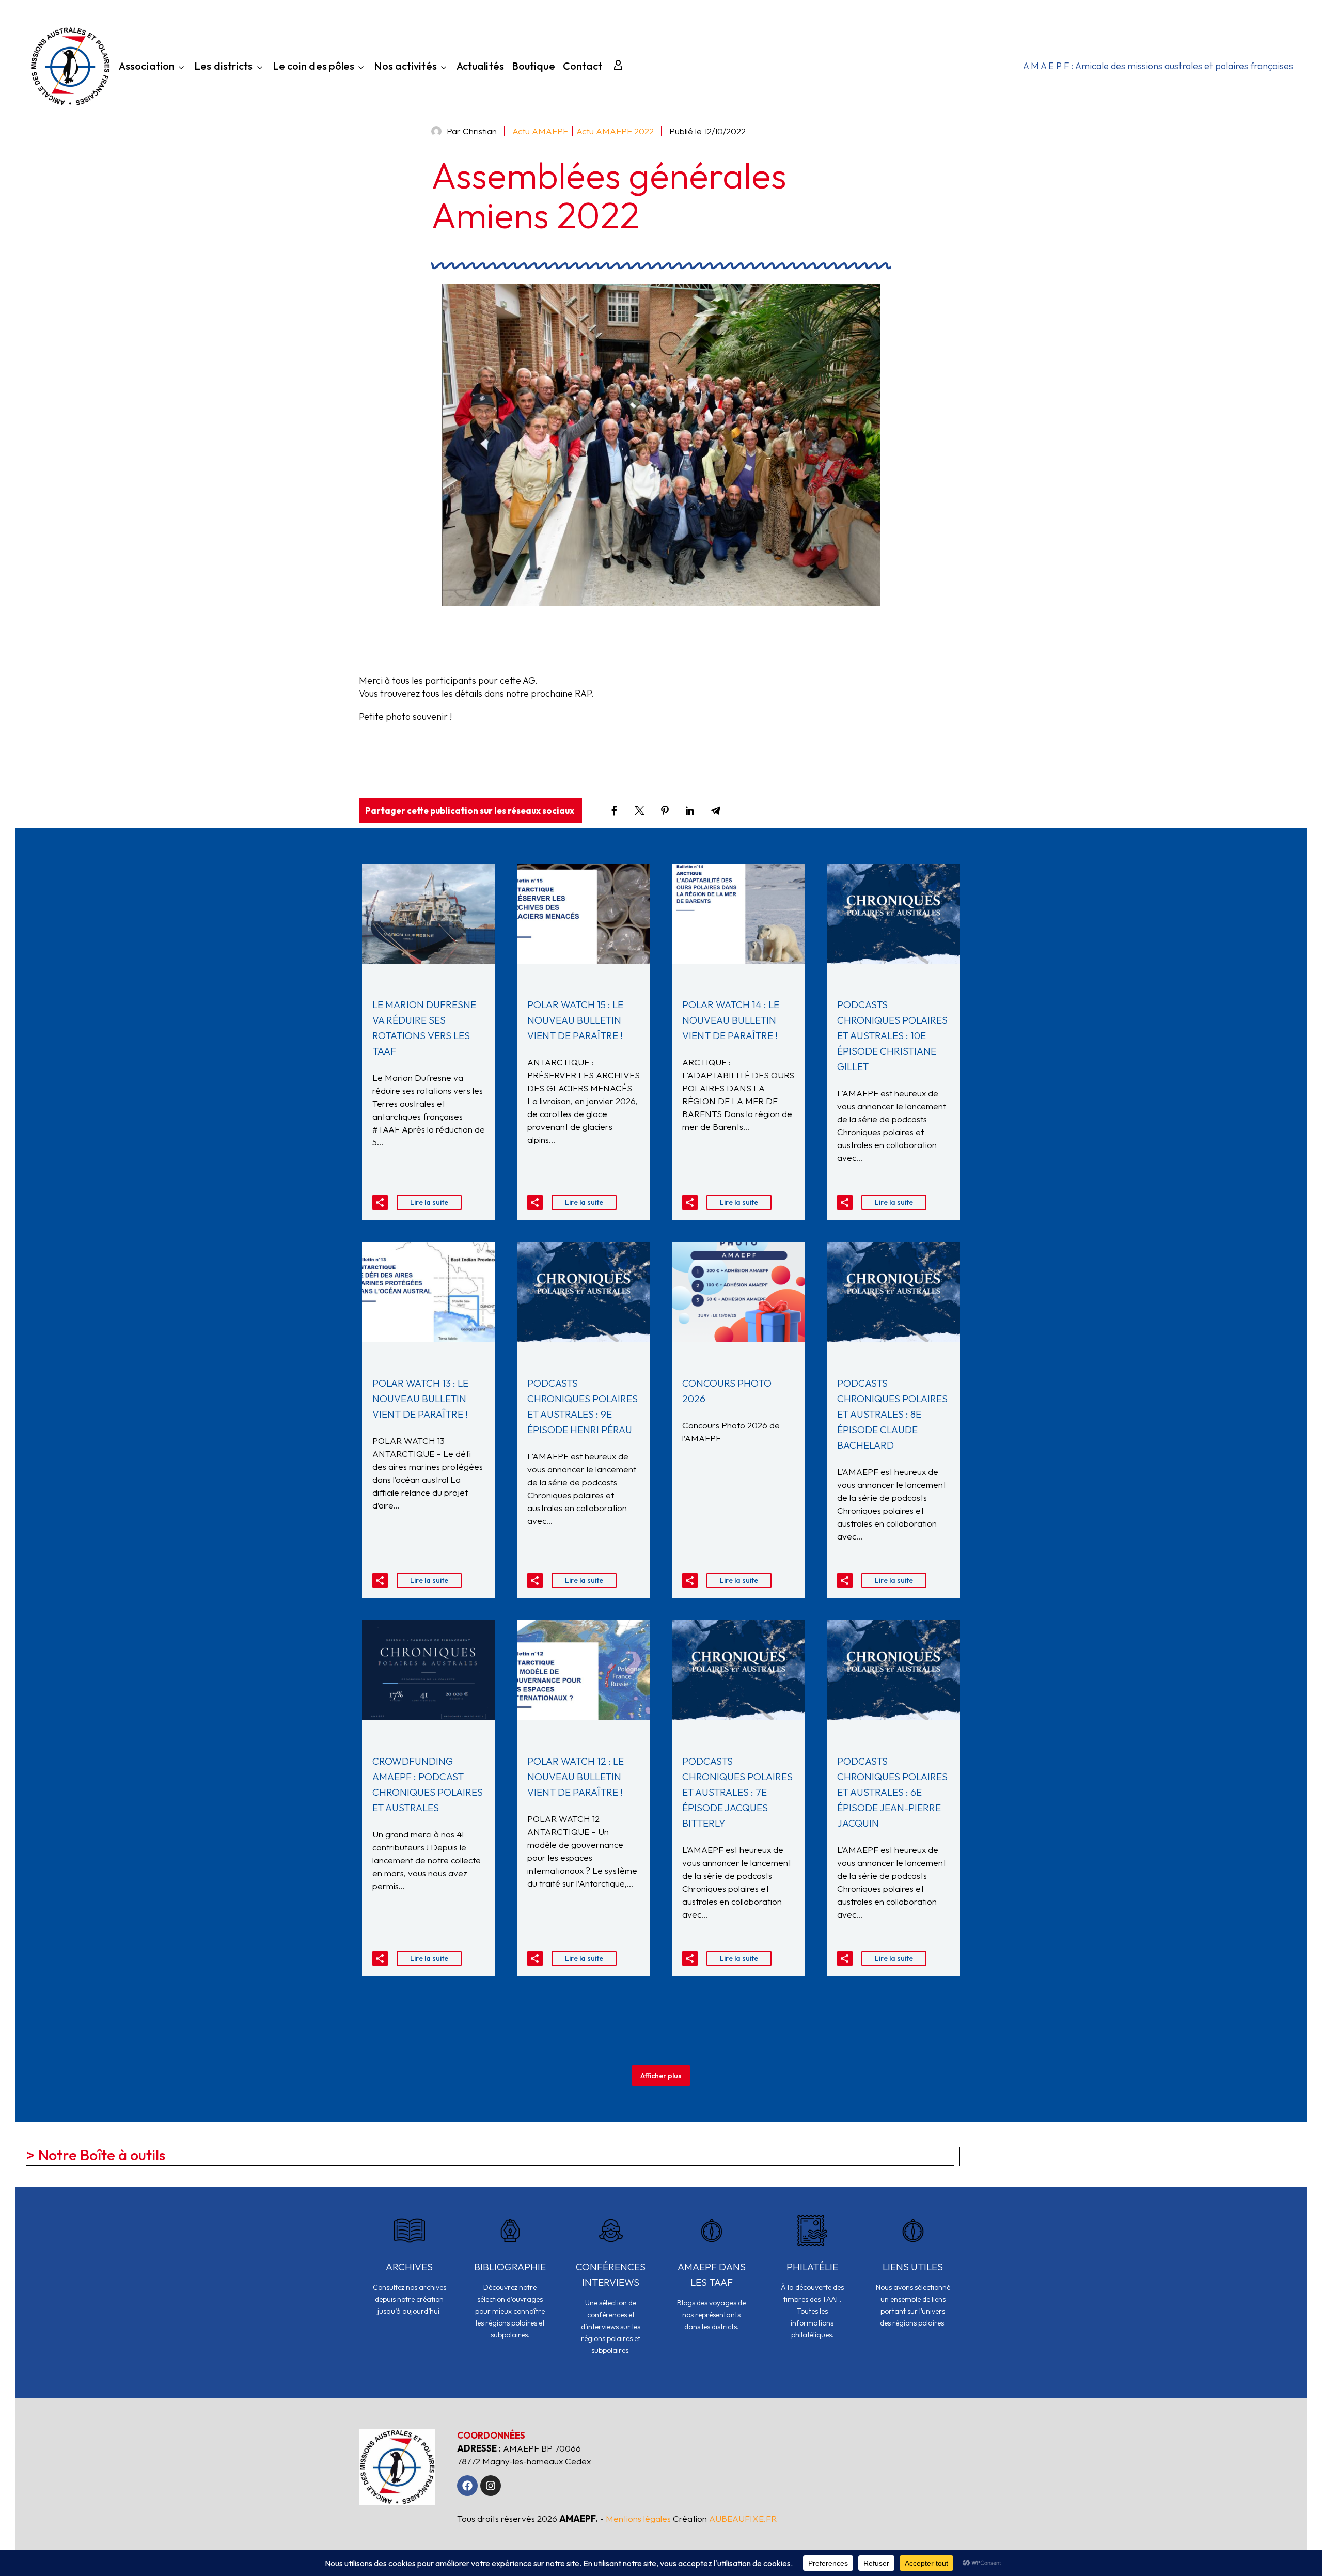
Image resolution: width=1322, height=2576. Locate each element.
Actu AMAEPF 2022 (615, 131)
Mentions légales (638, 2518)
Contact (583, 67)
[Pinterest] (665, 811)
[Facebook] (614, 811)
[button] (380, 1202)
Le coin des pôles (314, 67)
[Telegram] (715, 811)
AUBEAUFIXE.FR (743, 2518)
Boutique (533, 67)
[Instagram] (491, 2486)
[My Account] (618, 66)
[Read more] (409, 2273)
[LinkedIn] (690, 811)
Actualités (480, 67)
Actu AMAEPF (540, 131)
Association (147, 67)
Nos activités (405, 67)
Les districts (223, 67)
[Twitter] (640, 811)
